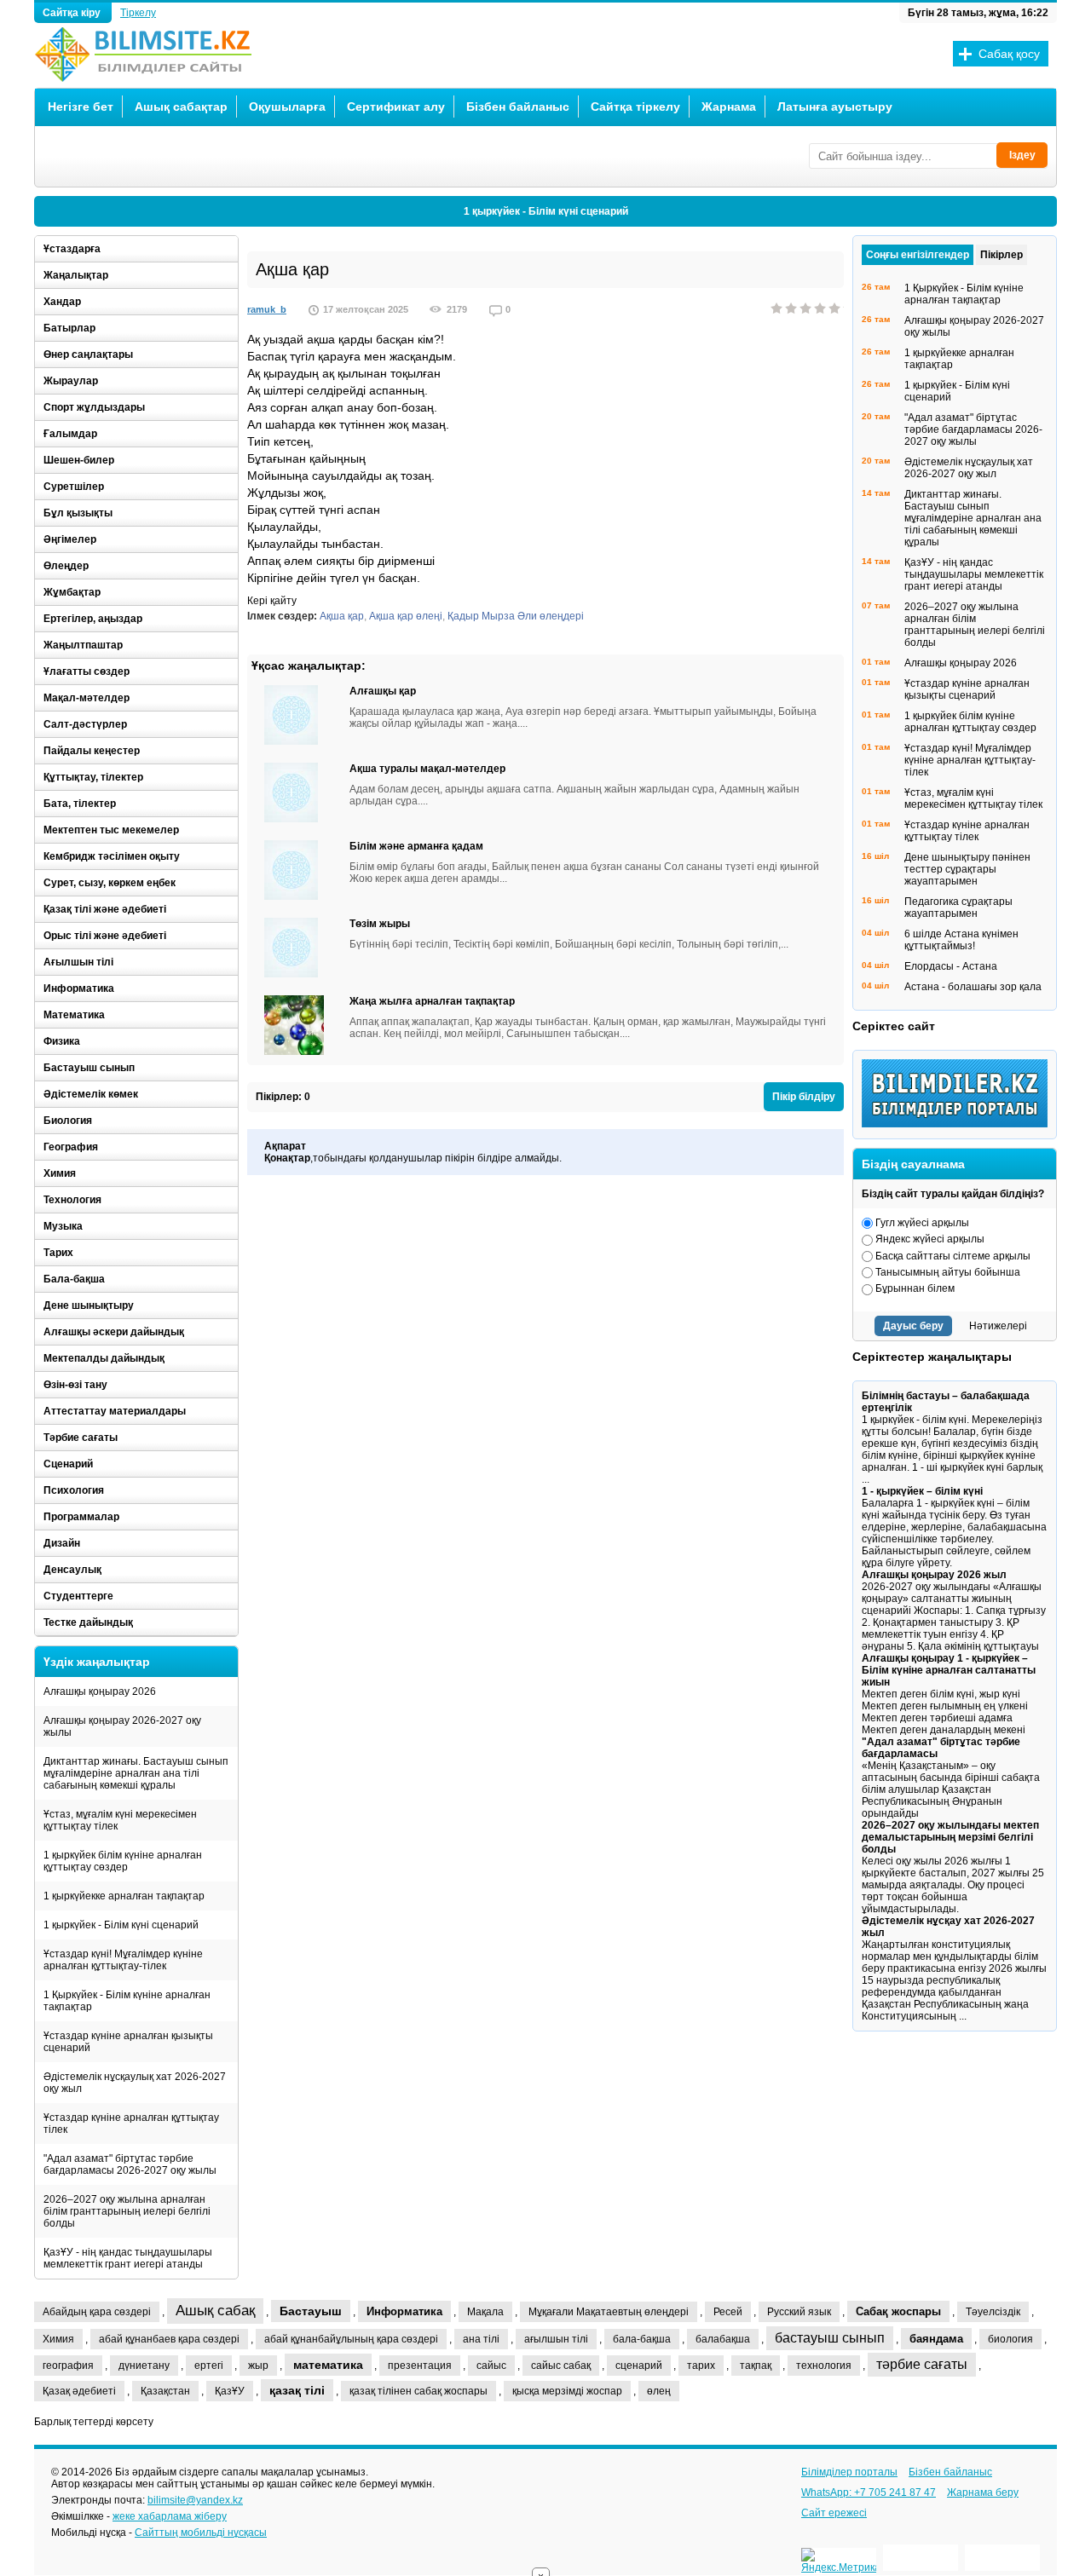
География (71, 1147)
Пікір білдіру (804, 1097)
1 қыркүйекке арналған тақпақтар (124, 1896)
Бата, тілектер (80, 804)
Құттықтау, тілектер (93, 777)
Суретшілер (74, 487)
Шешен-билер (79, 460)
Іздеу (1022, 155)
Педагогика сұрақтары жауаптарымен (958, 908)
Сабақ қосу (1009, 54)
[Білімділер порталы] (959, 1124)
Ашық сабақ (215, 2311)
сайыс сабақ (561, 2366)
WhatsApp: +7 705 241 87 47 (869, 2492)
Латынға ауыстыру (835, 107)
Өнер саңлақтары (88, 354)
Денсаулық (72, 1570)
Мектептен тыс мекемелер (111, 830)
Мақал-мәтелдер (87, 698)
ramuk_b (267, 309)
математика (328, 2365)
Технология (72, 1200)
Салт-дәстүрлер (85, 724)
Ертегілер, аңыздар (93, 619)
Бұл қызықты (78, 513)
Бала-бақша (74, 1279)
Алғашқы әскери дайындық (114, 1332)
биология (1010, 2339)
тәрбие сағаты (922, 2364)
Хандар (62, 302)
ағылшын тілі (556, 2339)
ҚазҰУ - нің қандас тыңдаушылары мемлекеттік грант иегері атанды (128, 2258)
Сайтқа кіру (73, 13)
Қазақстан (165, 2391)
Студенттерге (78, 1596)
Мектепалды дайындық (104, 1358)
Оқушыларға (287, 107)
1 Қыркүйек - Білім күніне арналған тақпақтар (127, 2001)
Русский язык (799, 2312)
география (68, 2366)
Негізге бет (81, 107)
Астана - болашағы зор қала (973, 987)
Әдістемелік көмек (91, 1094)
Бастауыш (311, 2311)
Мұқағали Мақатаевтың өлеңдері (609, 2312)
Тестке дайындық (88, 1622)
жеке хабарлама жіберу (170, 2516)
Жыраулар (71, 381)
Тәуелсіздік (993, 2312)
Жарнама (729, 107)
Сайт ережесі (834, 2513)
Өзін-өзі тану (75, 1385)
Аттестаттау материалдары (115, 1411)
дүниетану (144, 2366)
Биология (68, 1121)
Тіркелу (138, 13)
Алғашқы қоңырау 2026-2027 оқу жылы (122, 1726)
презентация (420, 2366)
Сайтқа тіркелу (635, 107)
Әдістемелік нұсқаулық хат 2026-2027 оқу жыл (135, 2083)
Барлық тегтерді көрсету (94, 2422)
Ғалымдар (70, 434)
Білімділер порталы (849, 2472)
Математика (74, 1015)
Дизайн (62, 1543)
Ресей (728, 2312)
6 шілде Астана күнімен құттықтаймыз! (961, 940)
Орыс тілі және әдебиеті (105, 936)
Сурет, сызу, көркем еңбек (110, 883)
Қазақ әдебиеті (79, 2391)
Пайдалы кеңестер (92, 751)
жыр (258, 2366)
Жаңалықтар (76, 275)
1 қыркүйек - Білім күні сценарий (546, 211)
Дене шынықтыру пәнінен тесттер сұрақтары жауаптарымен (967, 869)
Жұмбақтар (72, 592)
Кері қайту (272, 601)
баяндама (936, 2339)
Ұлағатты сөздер (87, 671)
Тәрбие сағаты (81, 1438)
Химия (60, 1173)
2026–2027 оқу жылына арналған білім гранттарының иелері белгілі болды (127, 2211)
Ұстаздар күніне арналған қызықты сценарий (128, 2042)
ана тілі (481, 2339)
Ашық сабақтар (181, 107)
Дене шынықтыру (89, 1305)
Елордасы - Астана (951, 966)
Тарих (58, 1253)
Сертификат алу (396, 107)
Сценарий (68, 1464)
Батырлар (69, 328)
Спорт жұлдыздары (94, 407)
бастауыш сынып (830, 2338)
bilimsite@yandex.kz (195, 2500)
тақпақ (756, 2366)
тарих (701, 2366)
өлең (659, 2391)
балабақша (723, 2339)
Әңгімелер (70, 539)
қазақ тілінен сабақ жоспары (419, 2391)
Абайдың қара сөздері (97, 2312)
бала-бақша (642, 2339)
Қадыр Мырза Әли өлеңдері (516, 616)
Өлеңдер (66, 566)
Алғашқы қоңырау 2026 (100, 1691)
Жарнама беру (983, 2492)
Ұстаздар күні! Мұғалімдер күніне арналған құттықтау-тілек (123, 1960)
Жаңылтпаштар (83, 645)
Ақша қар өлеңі (406, 616)
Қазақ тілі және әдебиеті (105, 909)
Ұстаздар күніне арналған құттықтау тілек (131, 2124)
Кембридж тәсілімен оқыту (112, 856)
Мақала (485, 2312)
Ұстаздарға (72, 249)
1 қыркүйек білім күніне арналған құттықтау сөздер (123, 1861)
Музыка (63, 1226)
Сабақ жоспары (898, 2311)
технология (824, 2366)
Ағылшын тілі (78, 962)
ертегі (209, 2366)
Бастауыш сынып (89, 1068)
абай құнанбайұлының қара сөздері (351, 2339)
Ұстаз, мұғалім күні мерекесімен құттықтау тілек (120, 1820)
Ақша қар (342, 616)
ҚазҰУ (230, 2391)
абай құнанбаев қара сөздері (169, 2339)
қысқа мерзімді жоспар (567, 2391)
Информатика (79, 988)
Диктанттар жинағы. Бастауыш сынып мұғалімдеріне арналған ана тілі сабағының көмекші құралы (136, 1773)
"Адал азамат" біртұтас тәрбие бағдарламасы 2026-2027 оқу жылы (130, 2164)
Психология (74, 1490)
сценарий (639, 2366)
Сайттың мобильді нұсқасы (201, 2533)
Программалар (81, 1517)
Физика (62, 1041)
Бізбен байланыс (518, 107)
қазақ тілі (297, 2390)
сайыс (491, 2366)
